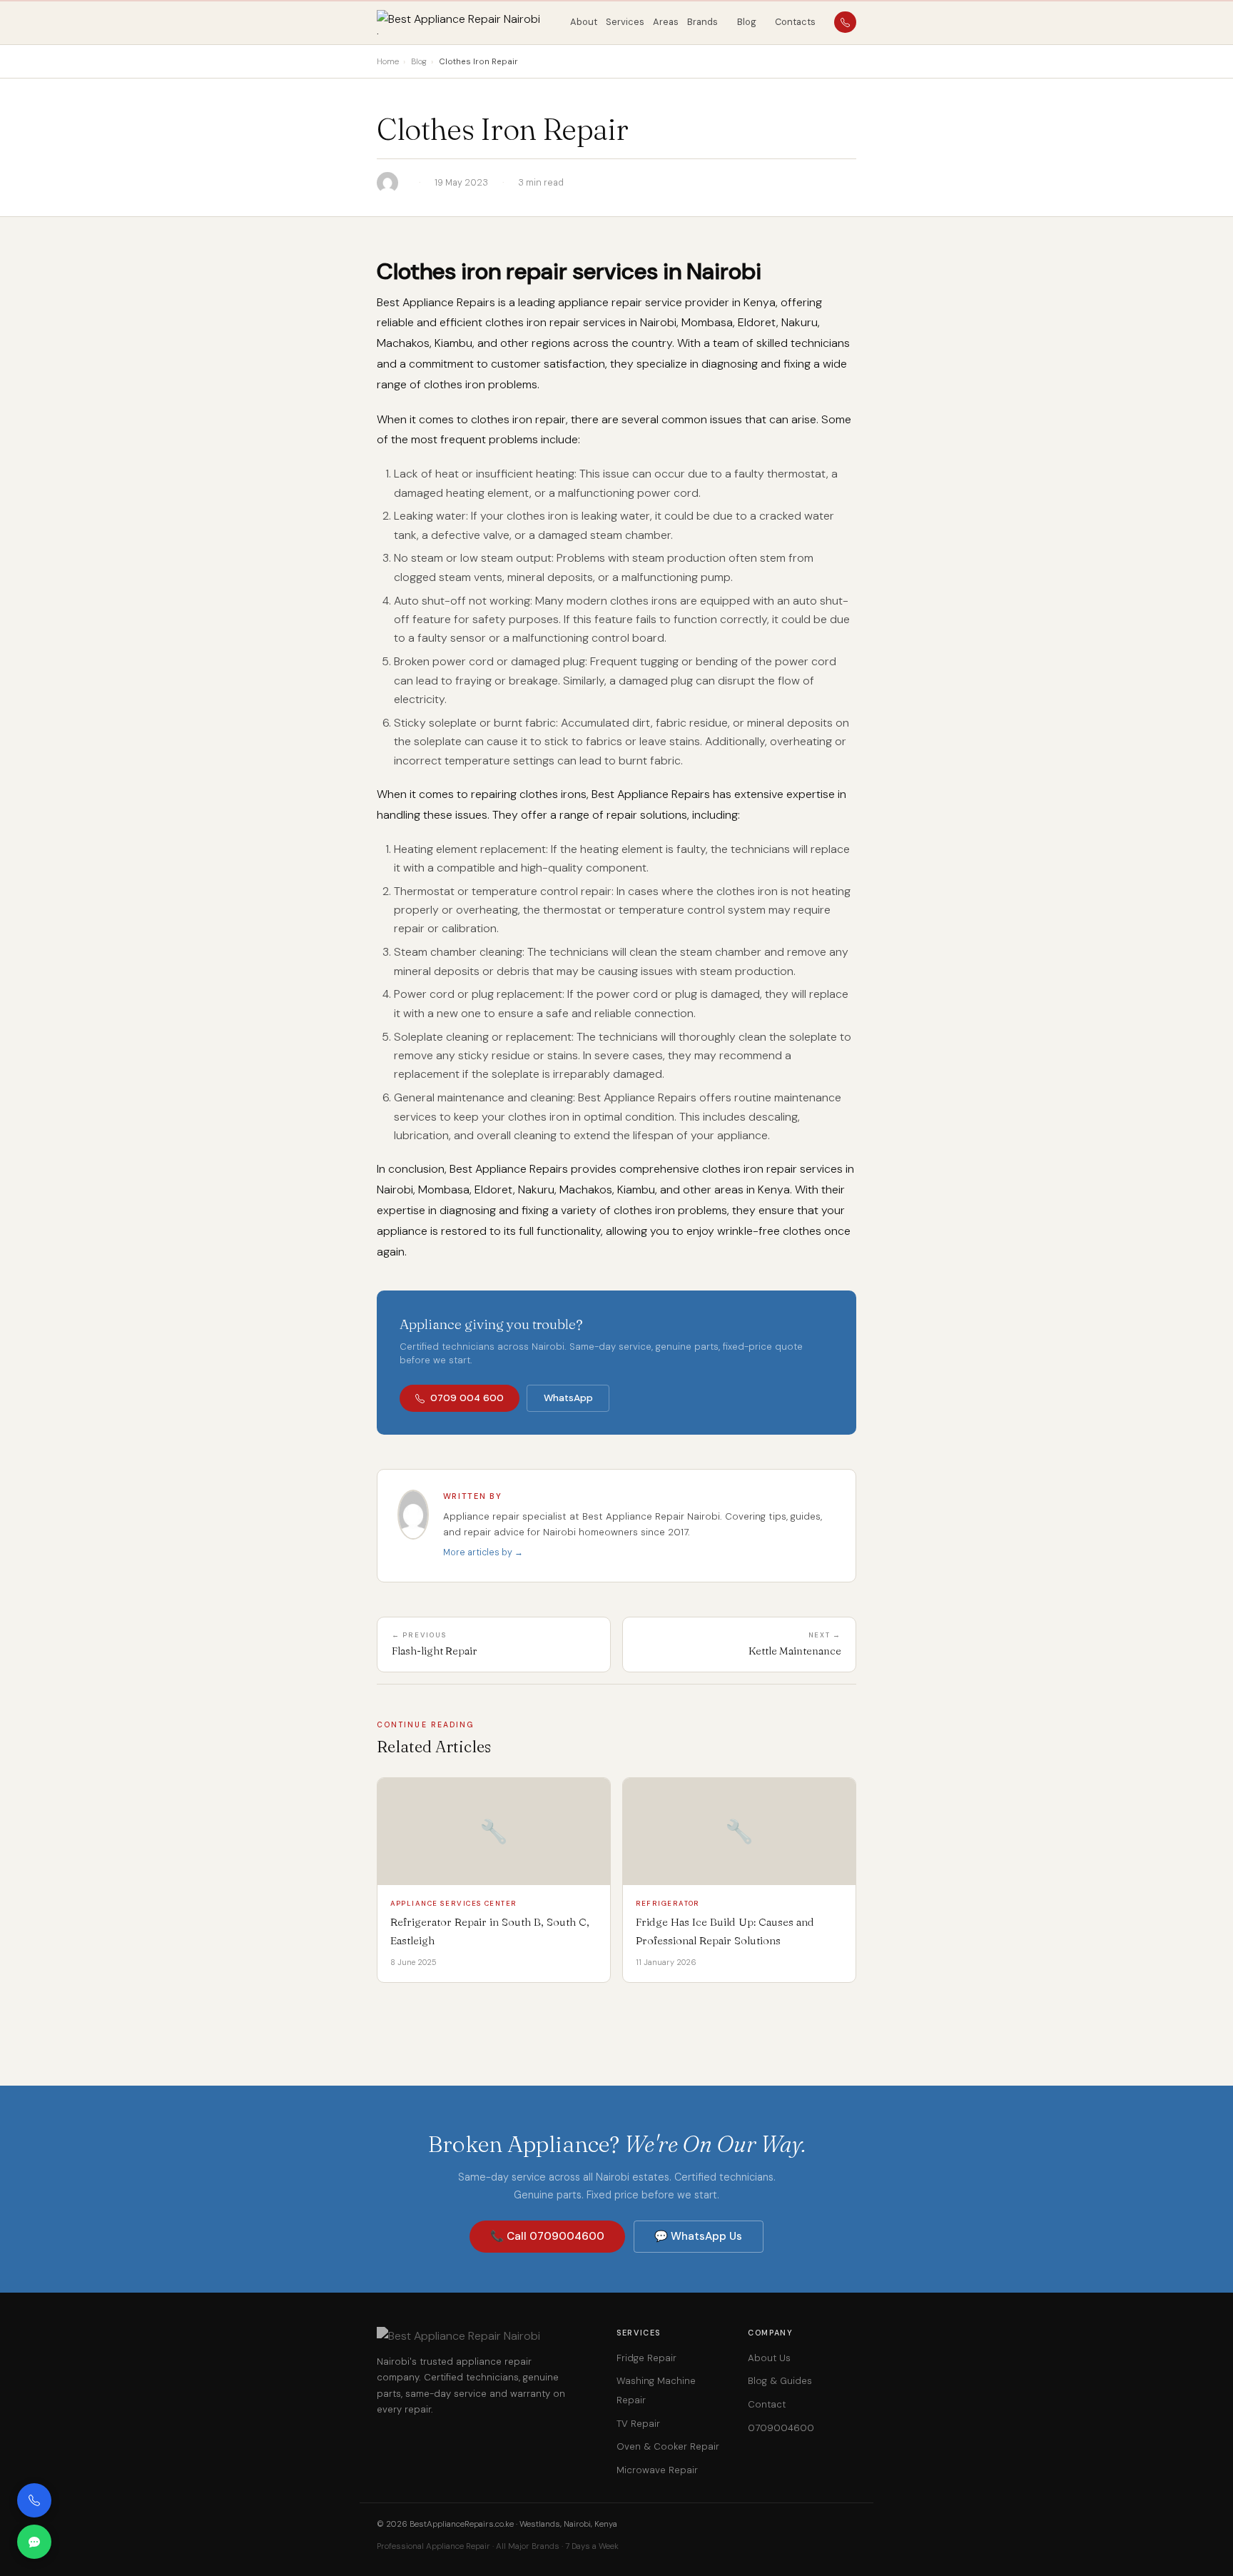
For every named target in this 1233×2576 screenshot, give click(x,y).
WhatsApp (568, 1398)
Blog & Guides (780, 2381)
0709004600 (781, 2428)
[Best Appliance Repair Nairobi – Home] (468, 22)
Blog (747, 22)
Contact (767, 2404)
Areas (666, 22)
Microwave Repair (657, 2470)
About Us (769, 2358)
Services (625, 22)
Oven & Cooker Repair (668, 2446)
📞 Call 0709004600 (547, 2236)
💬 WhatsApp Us (698, 2236)
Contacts (795, 22)
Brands (702, 22)
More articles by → (483, 1552)
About (584, 22)
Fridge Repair (646, 2358)
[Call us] (34, 2500)
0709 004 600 (467, 1398)
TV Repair (638, 2424)
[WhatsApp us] (34, 2542)
